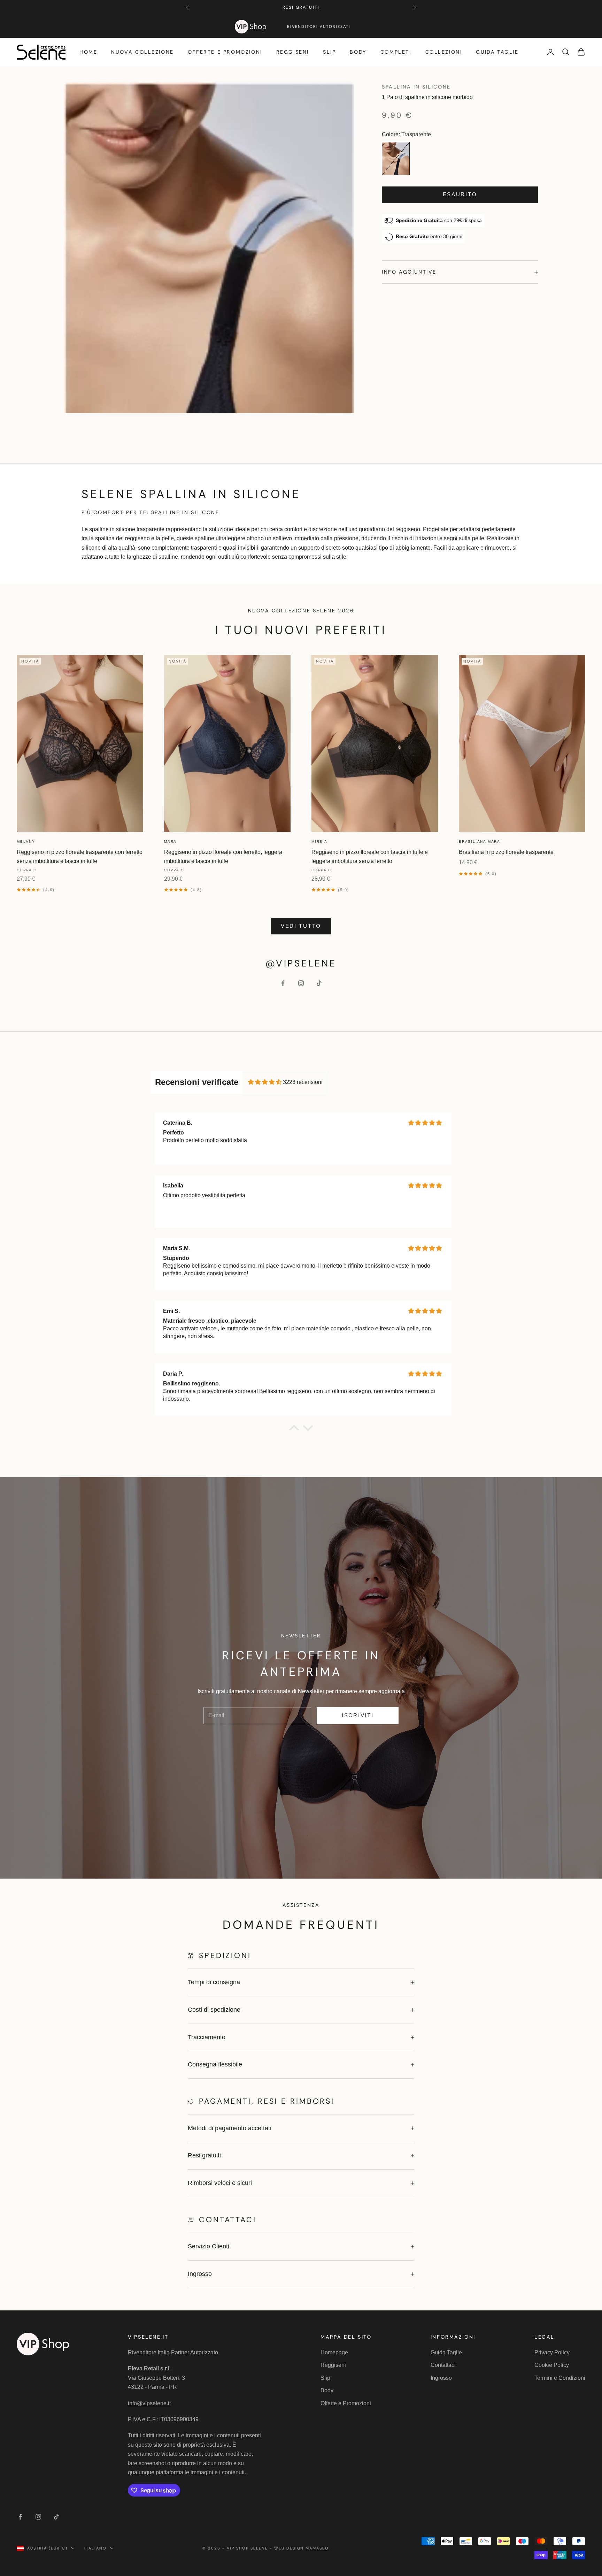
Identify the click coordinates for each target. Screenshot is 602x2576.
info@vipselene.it (149, 2403)
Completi (396, 52)
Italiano (95, 2548)
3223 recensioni (303, 1082)
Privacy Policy (552, 2352)
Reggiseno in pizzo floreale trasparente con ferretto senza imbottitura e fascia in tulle (80, 857)
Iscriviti (358, 1715)
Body (358, 52)
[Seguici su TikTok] (319, 983)
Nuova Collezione (142, 52)
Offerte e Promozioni (225, 52)
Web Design (302, 2548)
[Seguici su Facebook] (283, 983)
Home (88, 52)
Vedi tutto (301, 926)
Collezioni (444, 52)
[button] (294, 1430)
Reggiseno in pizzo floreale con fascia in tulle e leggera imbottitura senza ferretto (370, 857)
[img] (265, 1082)
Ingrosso (441, 2378)
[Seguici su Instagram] (301, 983)
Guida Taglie (497, 52)
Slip (329, 52)
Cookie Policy (552, 2365)
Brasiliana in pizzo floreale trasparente (506, 852)
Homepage (334, 2352)
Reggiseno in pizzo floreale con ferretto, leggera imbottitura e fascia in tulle (223, 857)
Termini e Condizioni (560, 2378)
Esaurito (460, 195)
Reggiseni (293, 52)
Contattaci (443, 2365)
